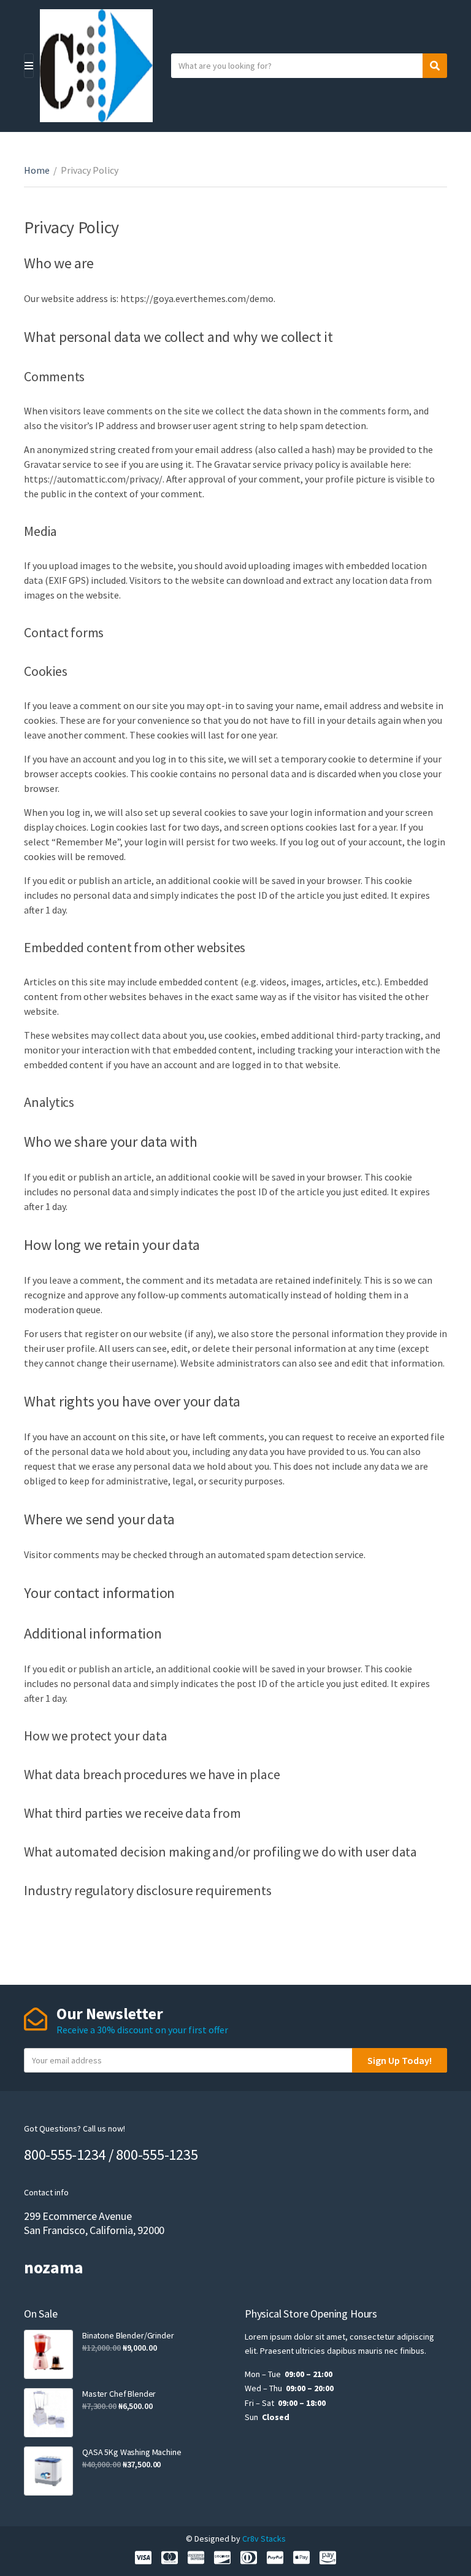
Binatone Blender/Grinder (128, 2335)
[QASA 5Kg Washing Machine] (48, 2471)
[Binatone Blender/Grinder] (48, 2354)
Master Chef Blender (119, 2394)
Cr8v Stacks (264, 2539)
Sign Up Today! (400, 2060)
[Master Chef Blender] (48, 2413)
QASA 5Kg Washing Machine (132, 2452)
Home (37, 170)
